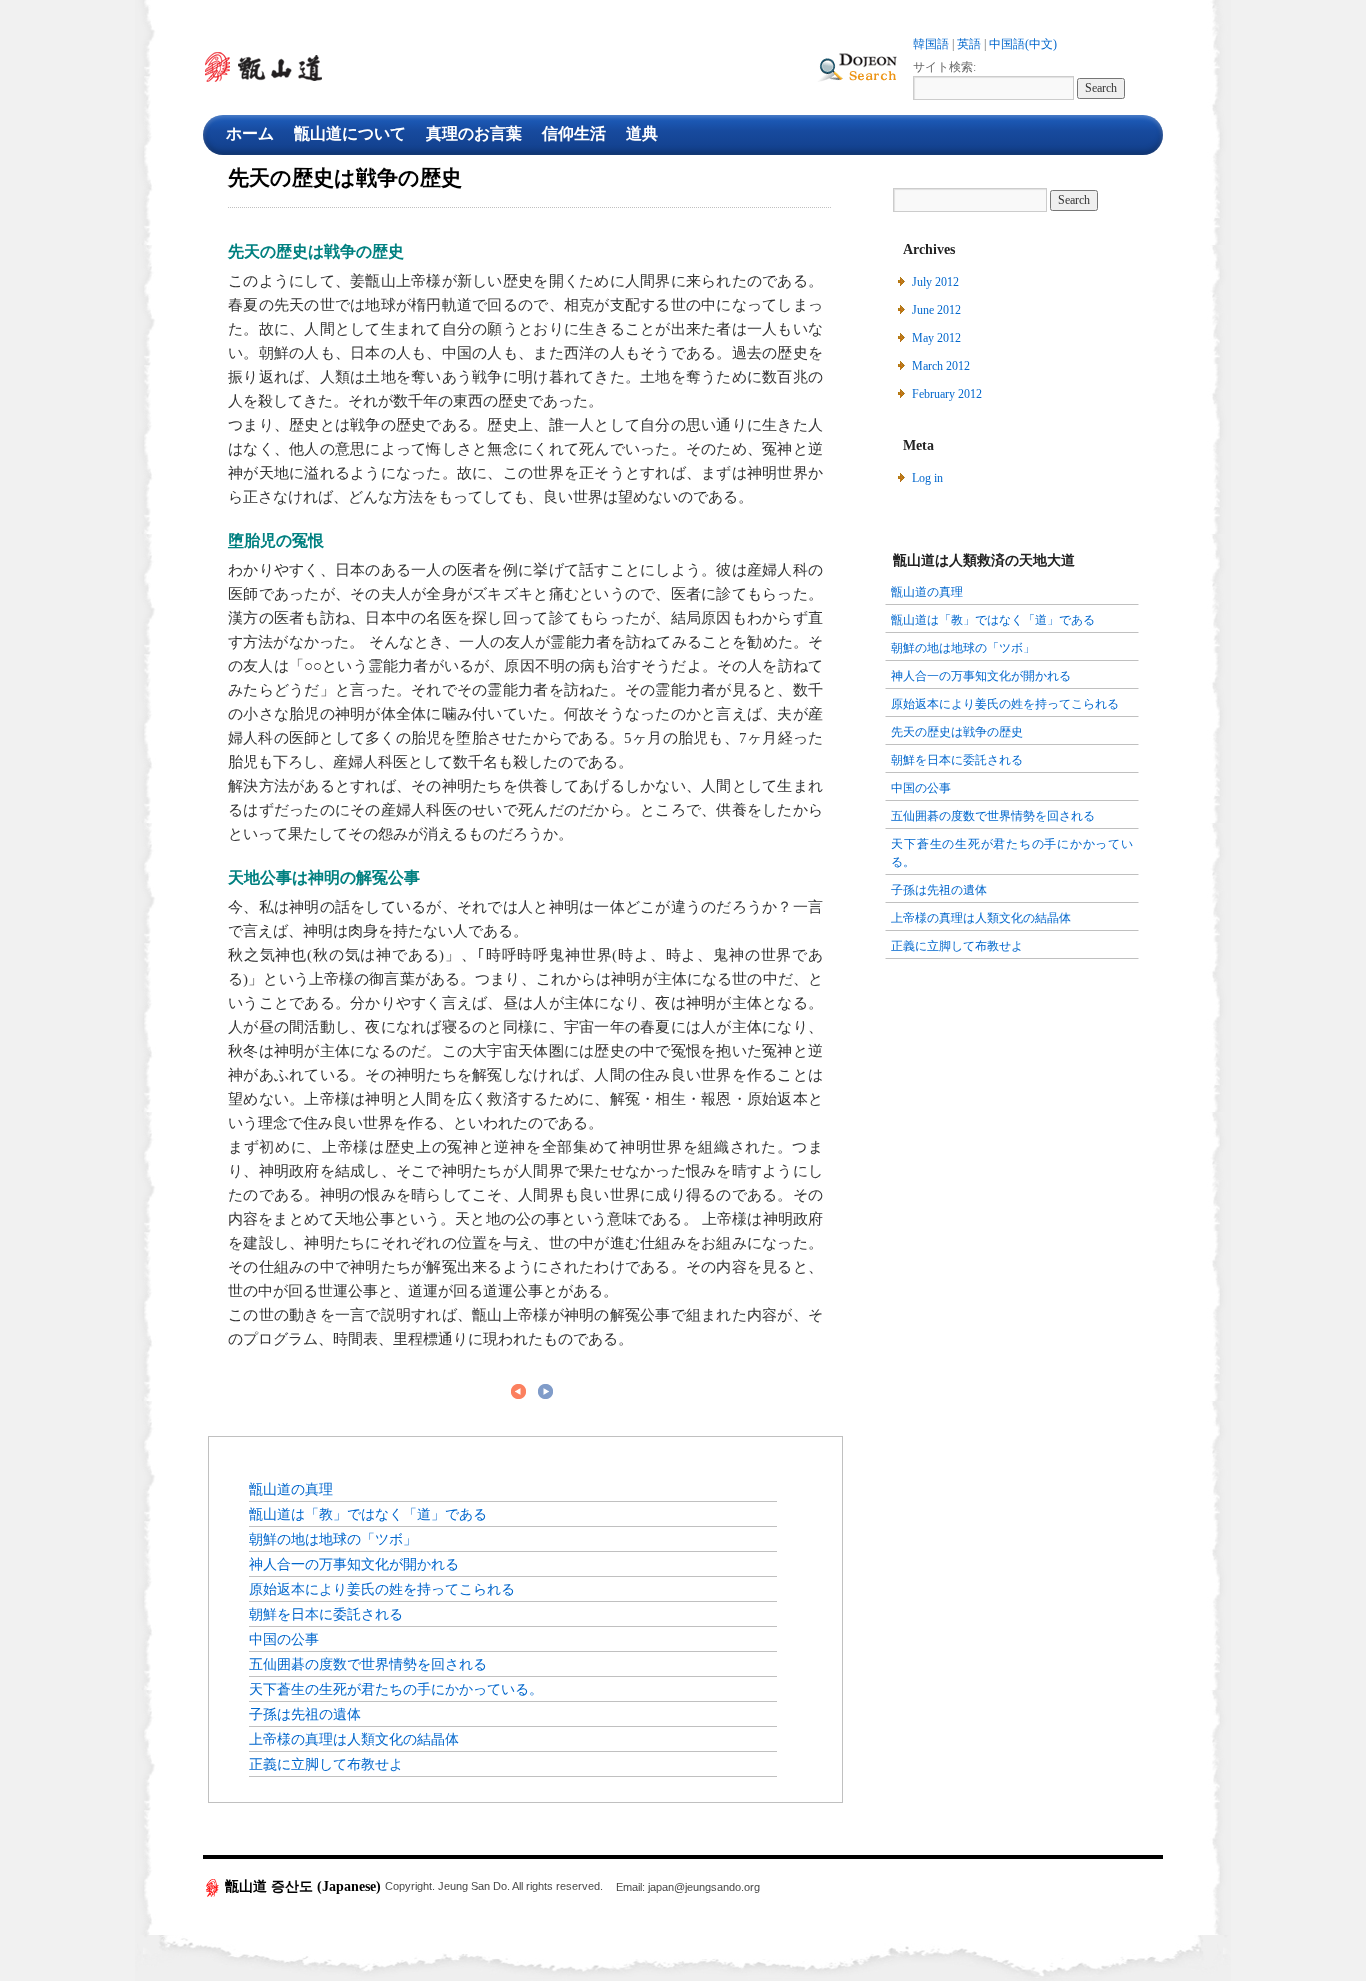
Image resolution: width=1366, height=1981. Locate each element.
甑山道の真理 (291, 1489)
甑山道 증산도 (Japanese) (303, 1886)
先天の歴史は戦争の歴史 (957, 732)
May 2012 (936, 338)
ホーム (250, 133)
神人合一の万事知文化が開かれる (354, 1564)
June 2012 (936, 310)
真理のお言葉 (474, 133)
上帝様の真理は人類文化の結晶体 (354, 1739)
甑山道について (350, 133)
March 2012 (941, 366)
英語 (969, 44)
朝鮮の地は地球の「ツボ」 (333, 1539)
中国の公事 (284, 1639)
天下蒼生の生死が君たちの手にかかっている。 (396, 1689)
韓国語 (931, 44)
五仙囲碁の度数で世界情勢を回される (368, 1664)
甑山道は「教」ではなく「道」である (368, 1514)
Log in (927, 478)
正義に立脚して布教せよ (326, 1764)
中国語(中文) (1023, 44)
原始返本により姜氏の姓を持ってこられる (382, 1589)
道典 (642, 133)
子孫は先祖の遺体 (305, 1714)
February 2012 (947, 394)
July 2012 (935, 282)
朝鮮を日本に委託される (326, 1614)
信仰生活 (574, 133)
